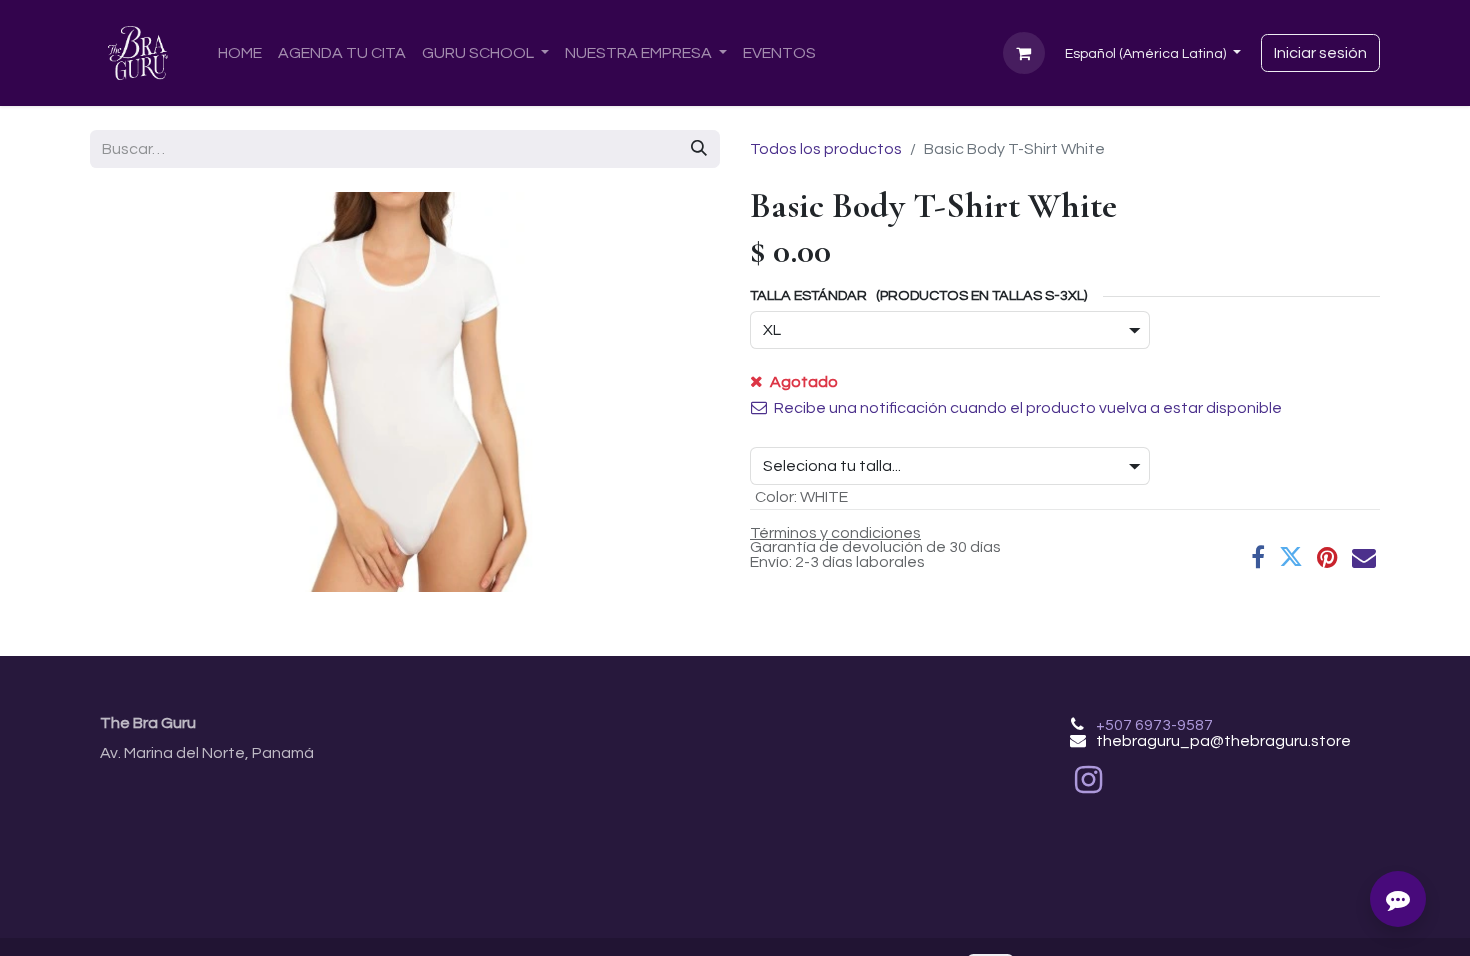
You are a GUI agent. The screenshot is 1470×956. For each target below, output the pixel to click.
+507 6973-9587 (1154, 725)
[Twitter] (1291, 557)
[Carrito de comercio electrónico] (1024, 53)
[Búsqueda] (699, 149)
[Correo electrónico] (1364, 557)
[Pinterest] (1327, 557)
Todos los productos (826, 149)
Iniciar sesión (1320, 53)
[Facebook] (1258, 557)
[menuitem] (240, 53)
